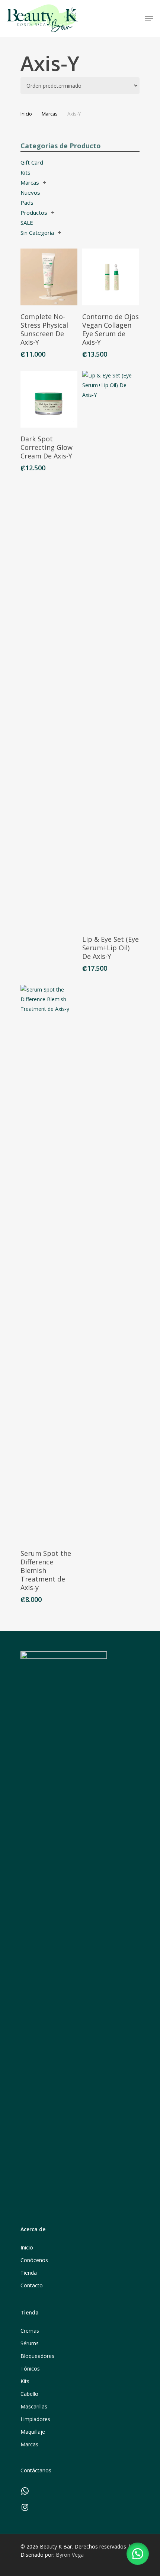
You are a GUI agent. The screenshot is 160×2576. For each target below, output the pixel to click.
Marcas (50, 114)
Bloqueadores (37, 2356)
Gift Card (32, 162)
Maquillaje (33, 2432)
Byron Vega (70, 2555)
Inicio (26, 114)
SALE (27, 223)
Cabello (29, 2394)
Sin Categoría (37, 233)
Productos (34, 212)
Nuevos (30, 192)
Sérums (30, 2343)
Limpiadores (35, 2419)
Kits (25, 172)
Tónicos (30, 2369)
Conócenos (34, 2260)
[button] (138, 2554)
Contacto (32, 2285)
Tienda (29, 2273)
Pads (27, 202)
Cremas (30, 2331)
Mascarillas (34, 2406)
